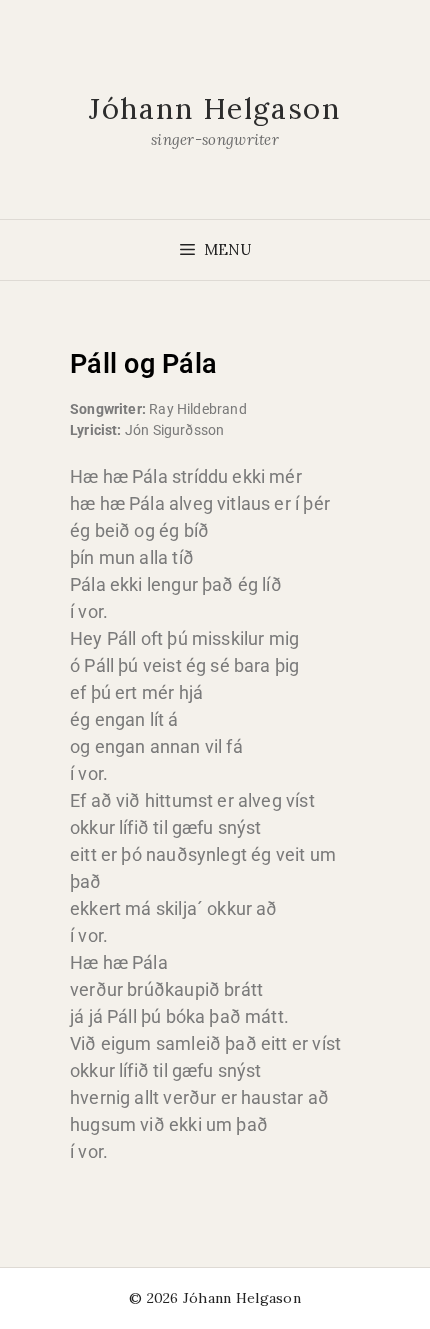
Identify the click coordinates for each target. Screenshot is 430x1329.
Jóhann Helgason (215, 108)
